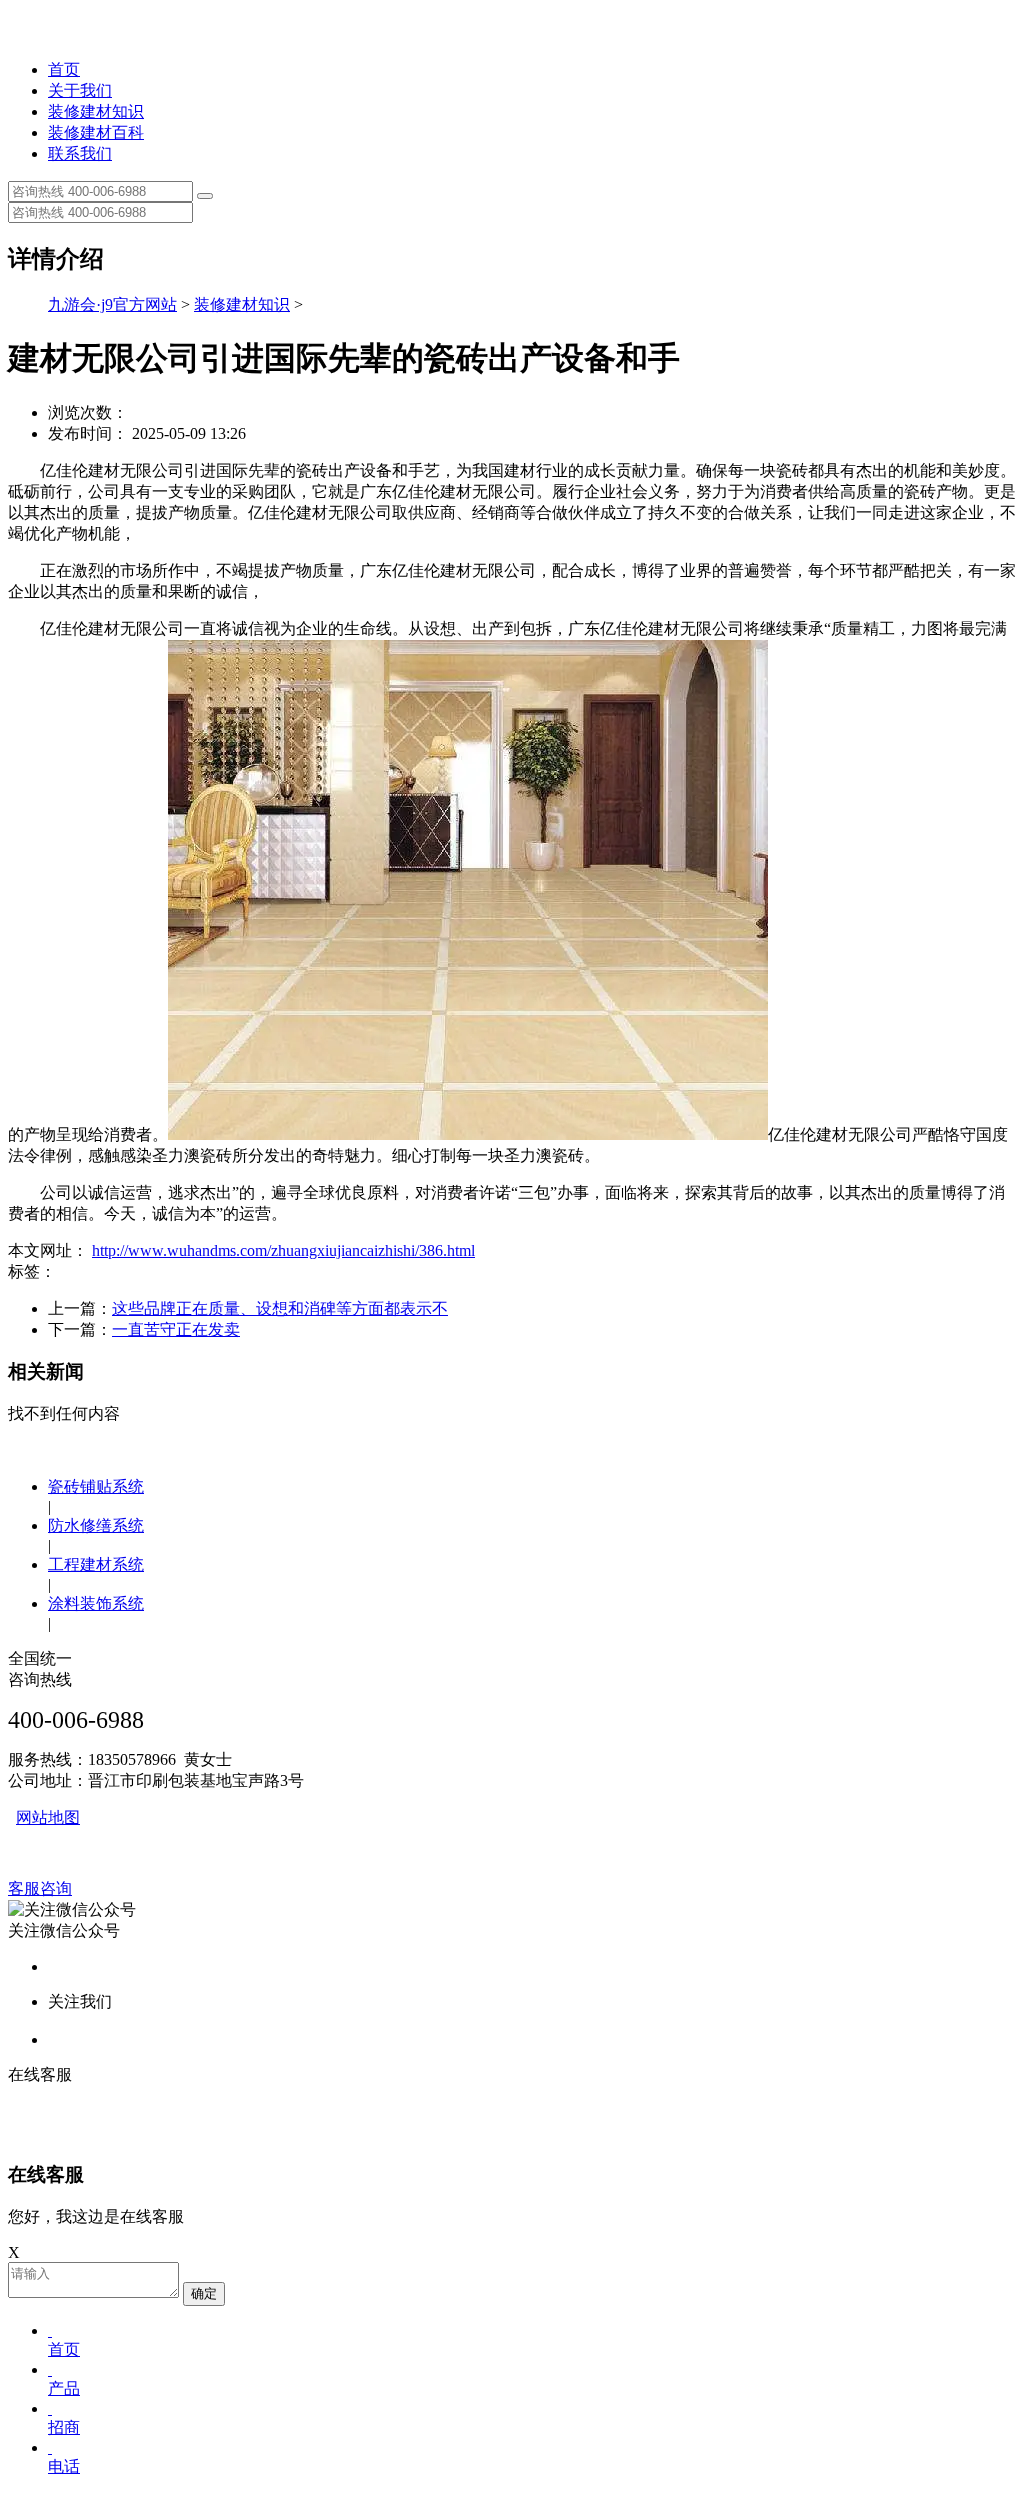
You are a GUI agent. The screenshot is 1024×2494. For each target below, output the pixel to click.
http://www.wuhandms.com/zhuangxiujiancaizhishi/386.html (283, 1250)
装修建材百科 (96, 132)
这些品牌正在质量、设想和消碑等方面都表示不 (280, 1308)
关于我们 (80, 90)
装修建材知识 (96, 111)
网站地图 (48, 1817)
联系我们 (80, 153)
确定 (204, 2293)
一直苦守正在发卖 (176, 1329)
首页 (64, 69)
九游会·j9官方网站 (112, 304)
